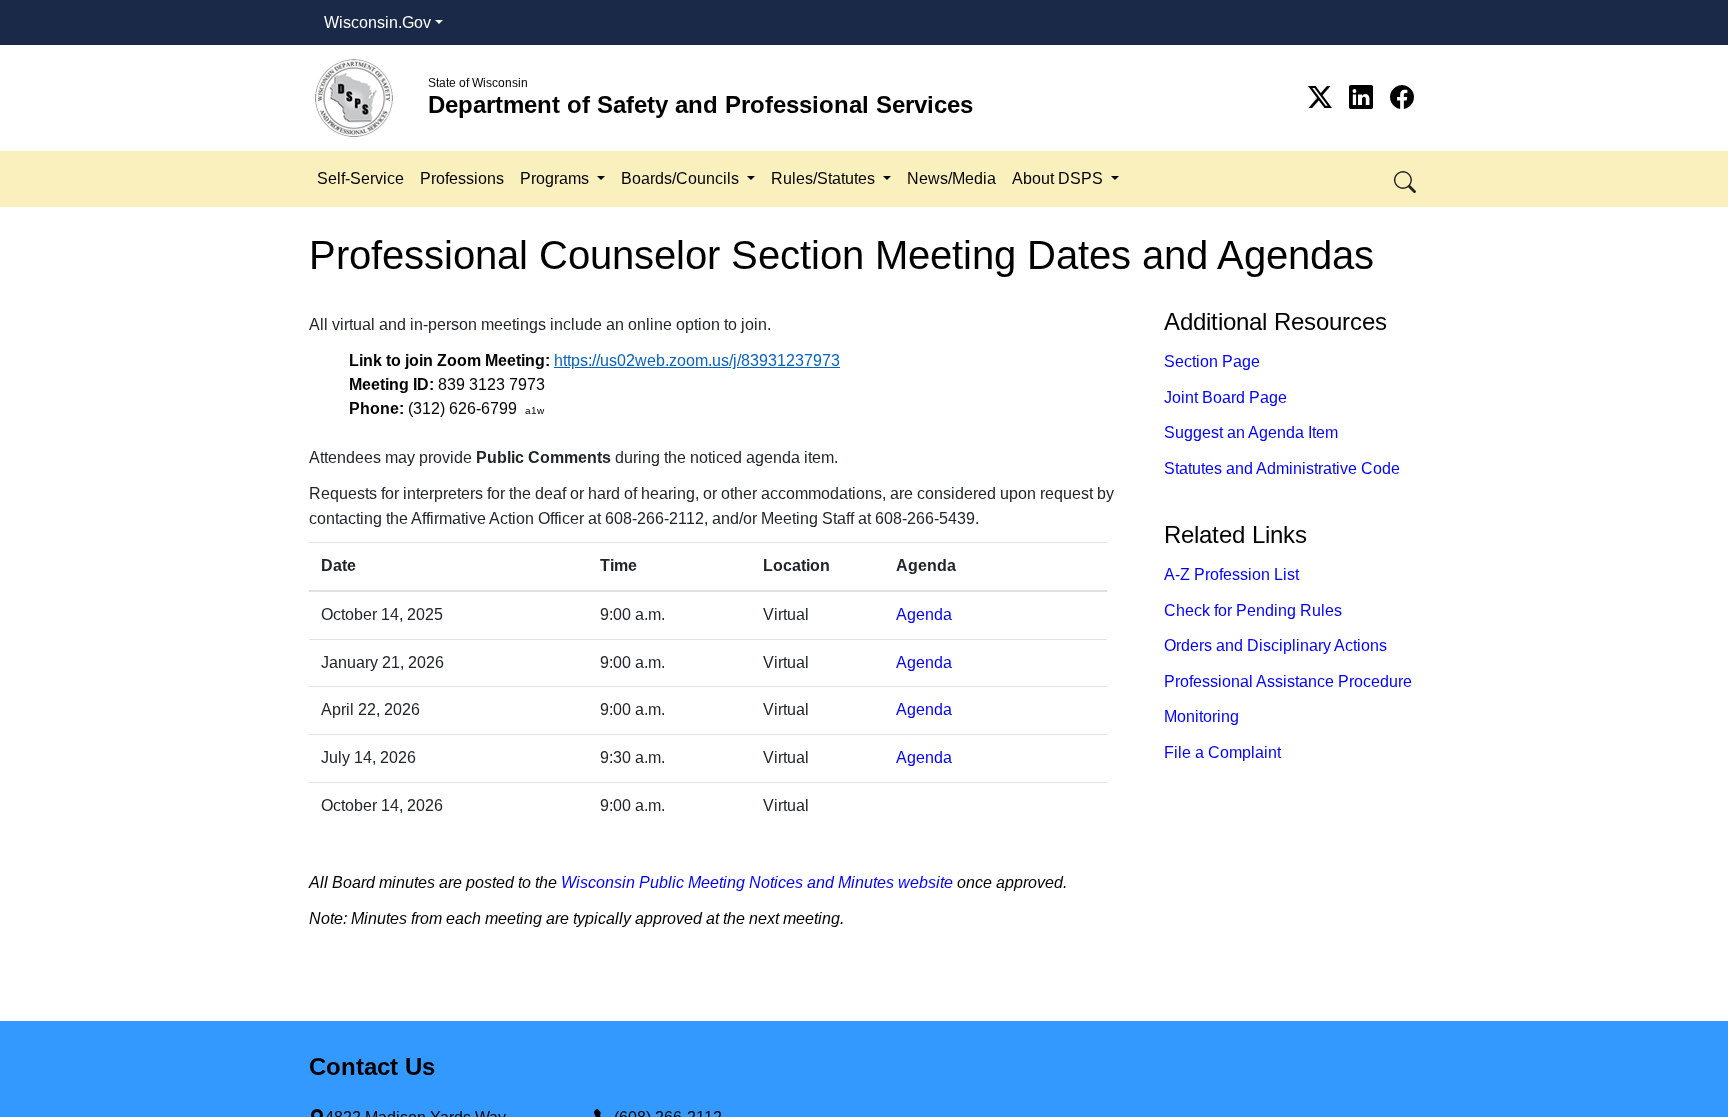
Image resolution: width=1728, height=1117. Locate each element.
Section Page (1212, 361)
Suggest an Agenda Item (1251, 432)
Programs (556, 178)
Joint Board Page (1225, 397)
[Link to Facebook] (1402, 97)
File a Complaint (1222, 752)
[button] (1406, 178)
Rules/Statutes (825, 178)
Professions (462, 178)
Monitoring (1201, 716)
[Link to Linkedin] (1364, 97)
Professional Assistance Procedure (1288, 681)
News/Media (951, 178)
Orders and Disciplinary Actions (1275, 645)
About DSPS (1059, 178)
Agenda (924, 614)
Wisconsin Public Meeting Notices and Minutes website (757, 882)
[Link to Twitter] (1323, 97)
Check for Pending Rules (1253, 610)
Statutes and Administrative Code (1282, 468)
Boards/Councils (682, 178)
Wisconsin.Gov (377, 22)
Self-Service (360, 178)
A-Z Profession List (1231, 574)
